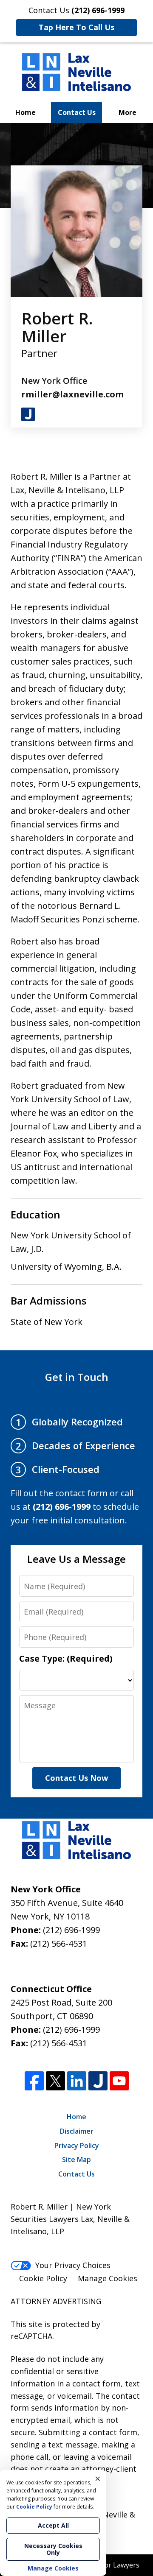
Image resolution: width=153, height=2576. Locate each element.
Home (25, 112)
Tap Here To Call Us (76, 27)
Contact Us (77, 112)
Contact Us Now (76, 1778)
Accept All (53, 2525)
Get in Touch (77, 1377)
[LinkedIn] (77, 2081)
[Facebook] (34, 2081)
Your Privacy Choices (73, 2265)
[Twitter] (55, 2081)
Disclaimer (77, 2131)
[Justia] (98, 2081)
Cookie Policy (43, 2278)
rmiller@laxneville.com (72, 394)
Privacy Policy (77, 2146)
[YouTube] (119, 2081)
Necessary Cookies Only (53, 2549)
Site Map (76, 2160)
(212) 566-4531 (59, 1943)
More (127, 112)
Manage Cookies (108, 2278)
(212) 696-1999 (71, 1930)
